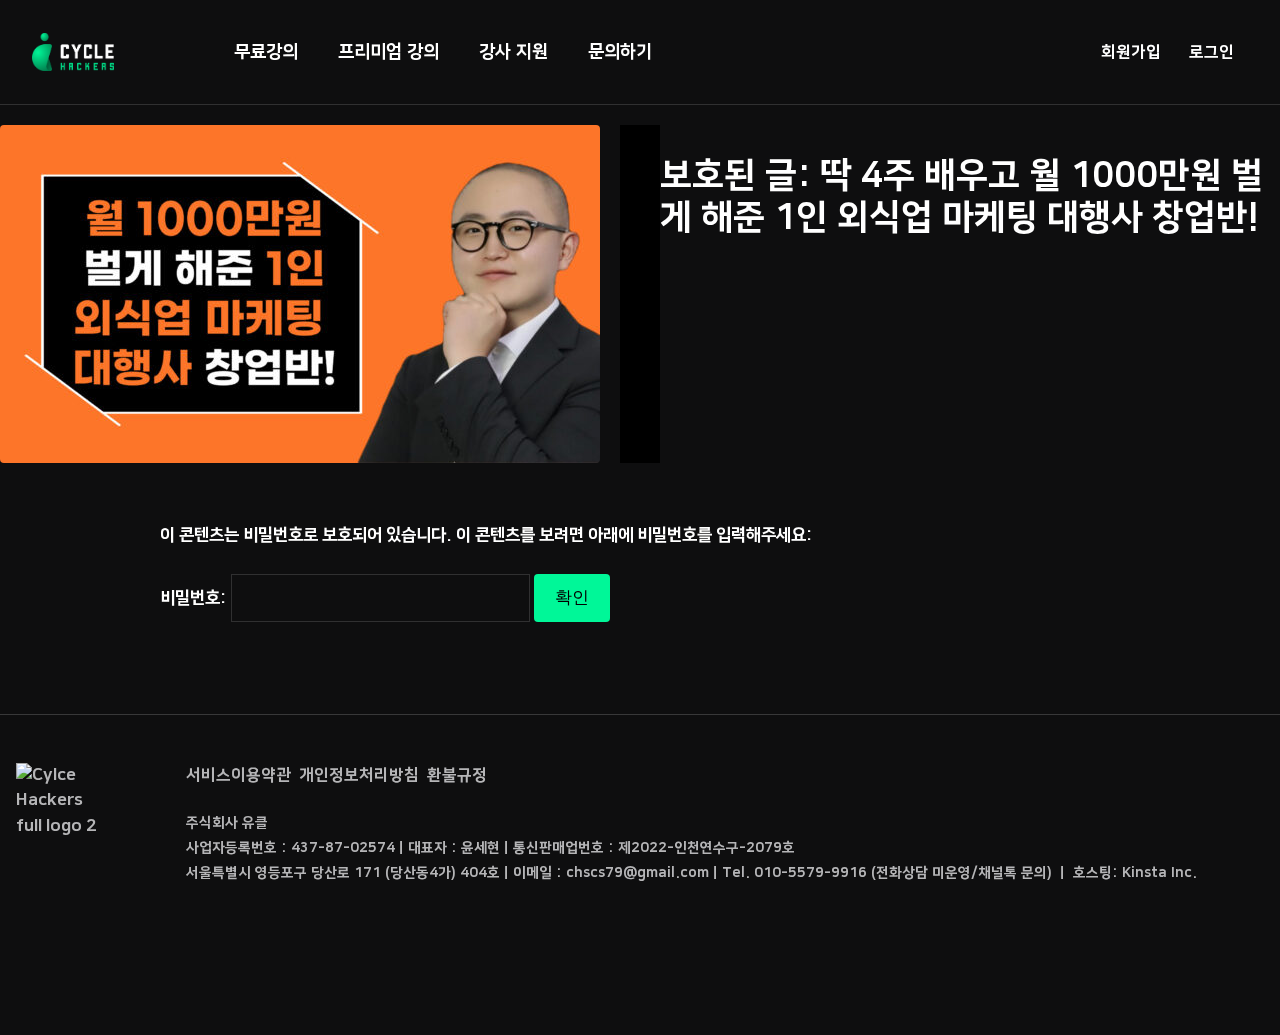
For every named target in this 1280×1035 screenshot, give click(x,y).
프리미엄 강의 (388, 52)
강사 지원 (513, 52)
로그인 (1211, 52)
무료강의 (266, 52)
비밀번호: (195, 598)
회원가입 (1131, 52)
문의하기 (620, 52)
